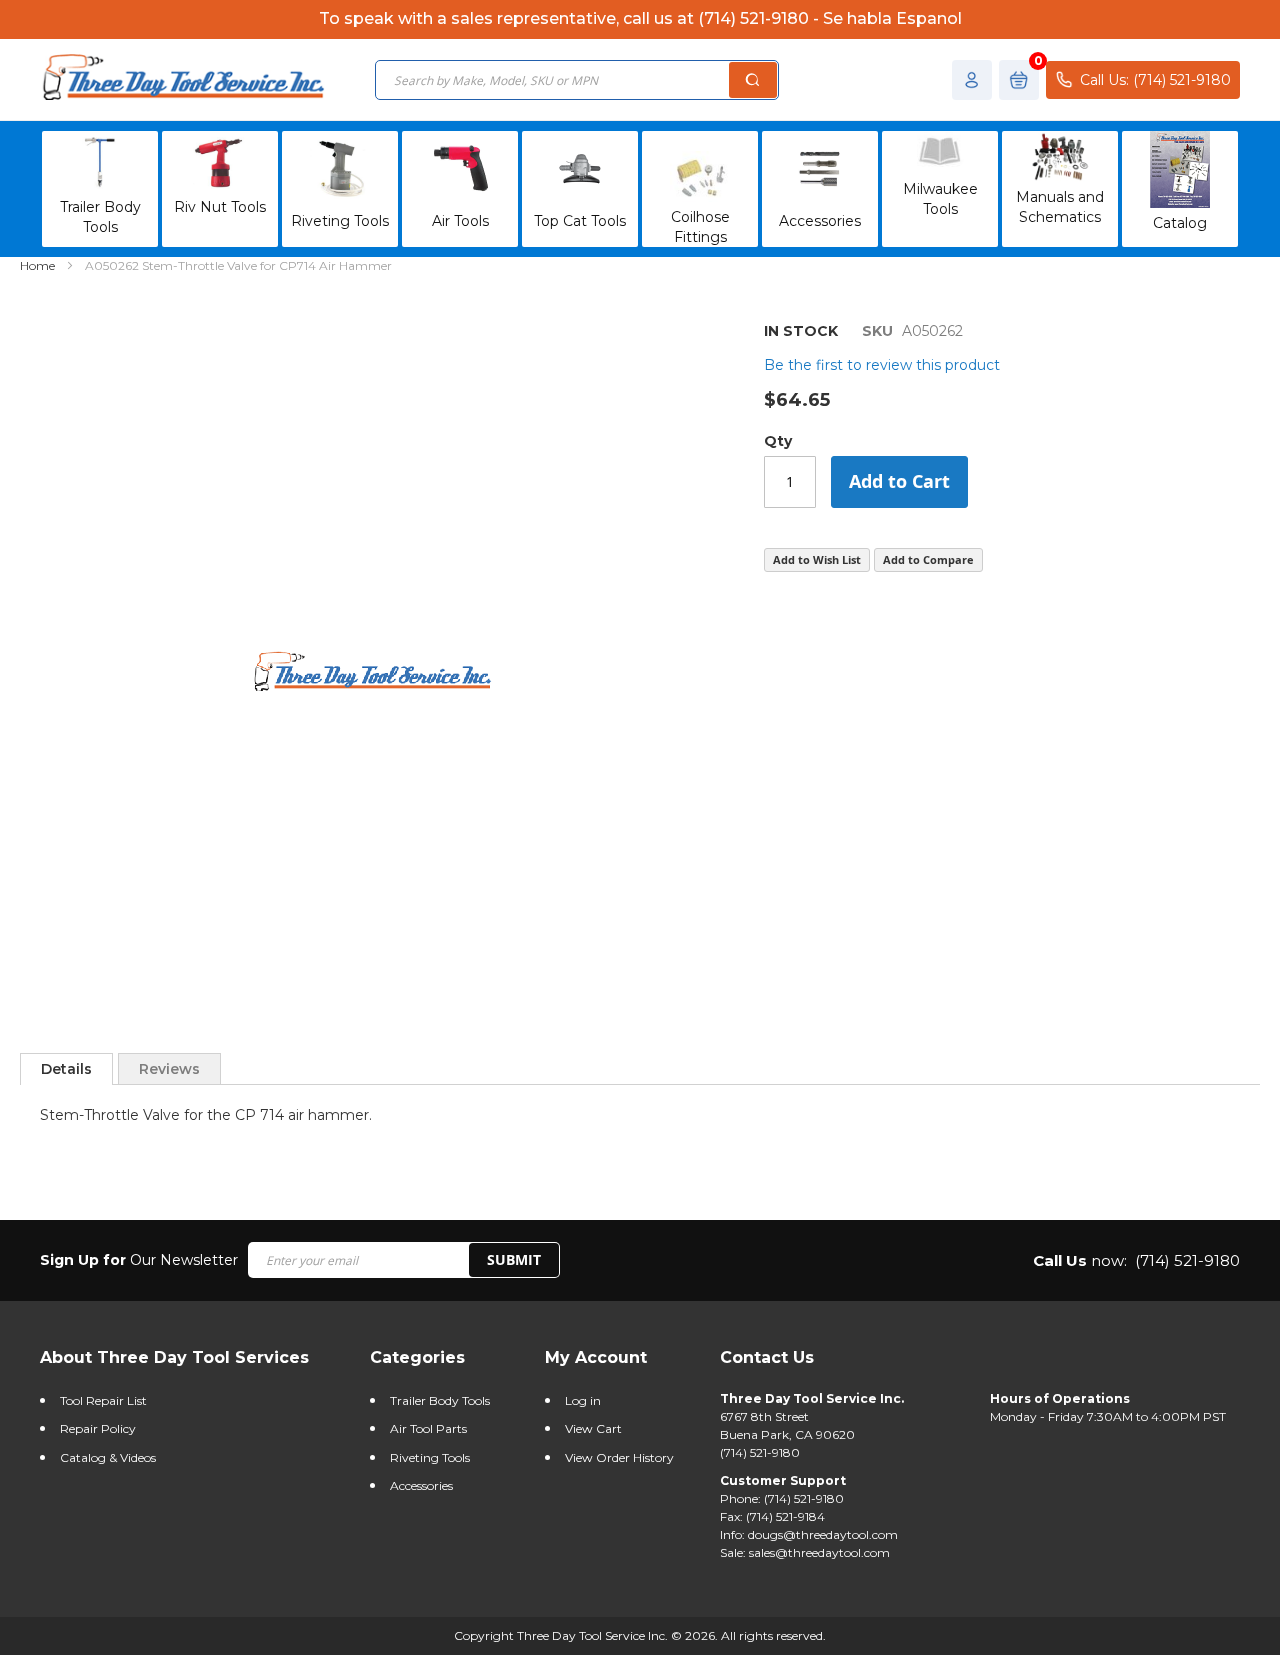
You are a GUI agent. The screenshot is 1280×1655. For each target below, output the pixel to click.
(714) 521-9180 (1187, 1260)
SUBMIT (514, 1259)
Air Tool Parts (428, 1428)
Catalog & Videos (108, 1457)
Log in (583, 1400)
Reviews (169, 1069)
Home (37, 265)
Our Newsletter (139, 1260)
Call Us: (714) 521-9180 (1155, 80)
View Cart (593, 1428)
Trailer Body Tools (440, 1400)
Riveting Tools (430, 1457)
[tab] (66, 1069)
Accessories (421, 1485)
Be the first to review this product (882, 365)
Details (66, 1069)
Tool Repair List (103, 1400)
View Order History (619, 1457)
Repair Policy (98, 1428)
